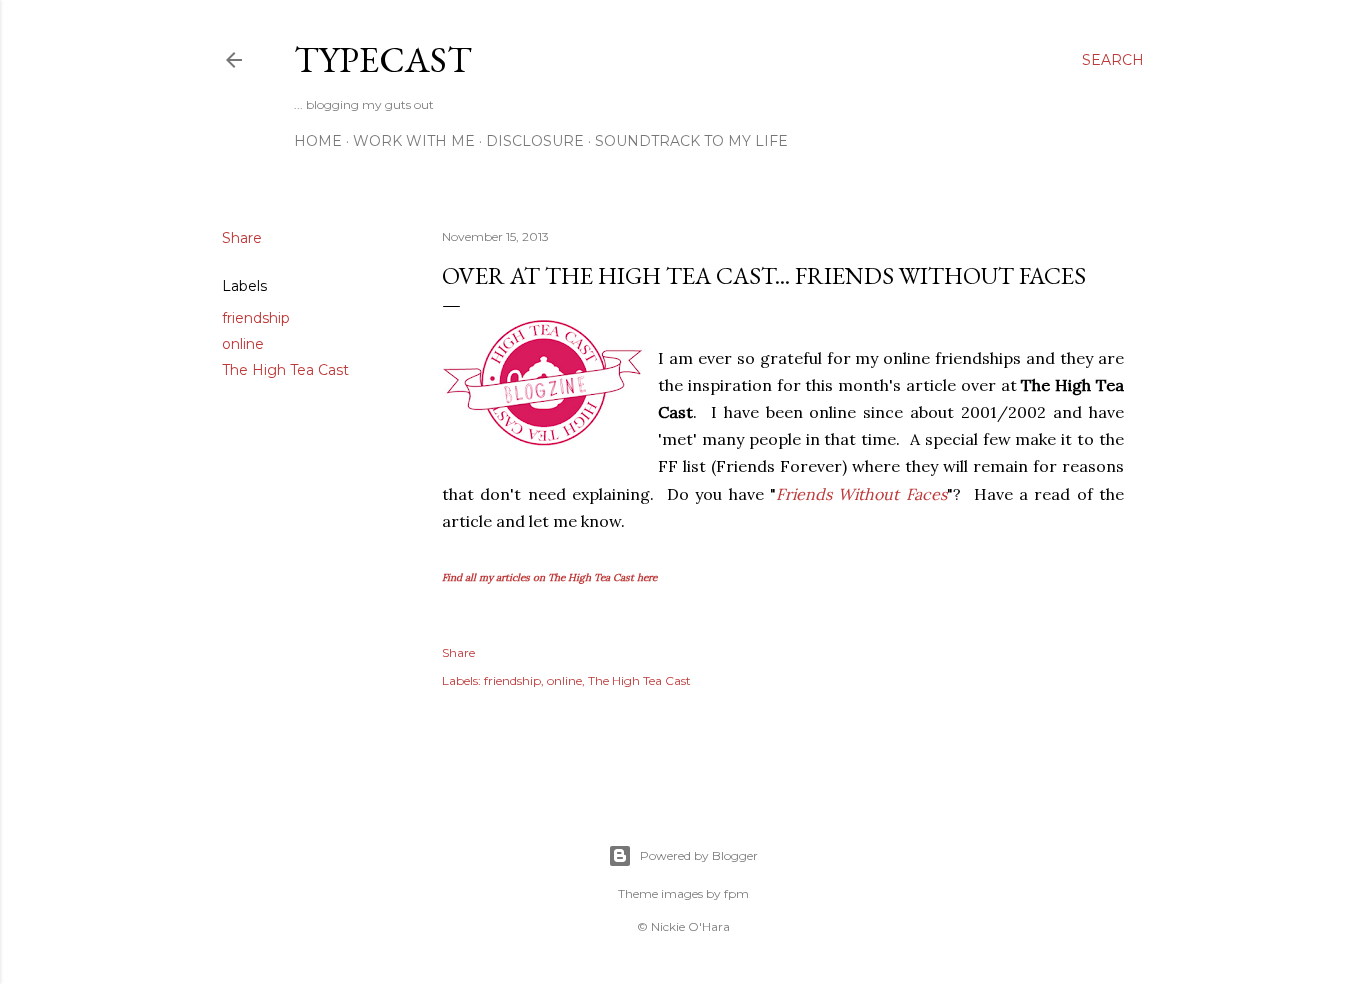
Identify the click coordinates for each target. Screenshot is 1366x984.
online (243, 344)
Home (318, 141)
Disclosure (535, 141)
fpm (736, 893)
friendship (256, 318)
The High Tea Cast (285, 370)
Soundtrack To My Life (691, 141)
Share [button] (242, 238)
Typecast (383, 59)
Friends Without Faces (861, 494)
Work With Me (414, 141)
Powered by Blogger (699, 855)
